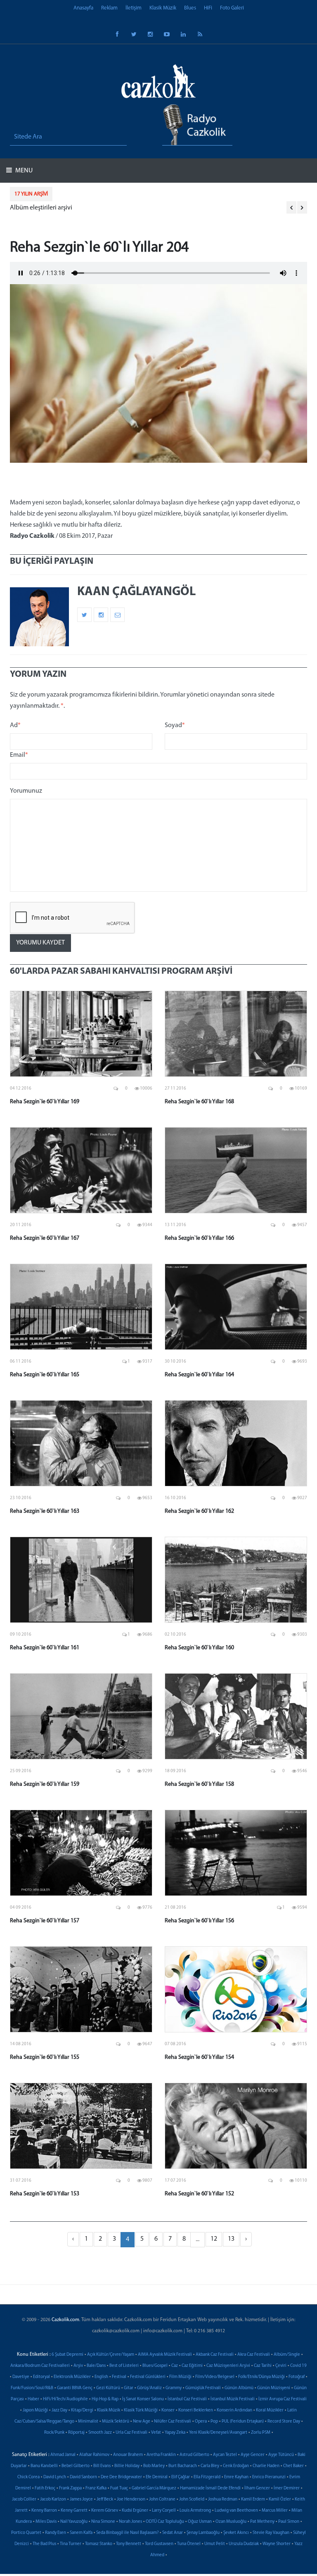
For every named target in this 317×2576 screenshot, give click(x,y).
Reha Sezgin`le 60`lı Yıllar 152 (199, 2194)
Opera (201, 2422)
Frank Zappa (70, 2488)
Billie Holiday (127, 2466)
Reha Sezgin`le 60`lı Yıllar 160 (199, 1648)
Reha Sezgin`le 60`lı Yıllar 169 (45, 1102)
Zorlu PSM (261, 2433)
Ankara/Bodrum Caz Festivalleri (40, 2366)
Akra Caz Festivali (254, 2355)
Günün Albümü (239, 2388)
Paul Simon (289, 2522)
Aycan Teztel (225, 2455)
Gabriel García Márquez (154, 2488)
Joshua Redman (223, 2499)
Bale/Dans (96, 2366)
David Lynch (55, 2477)
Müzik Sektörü (116, 2422)
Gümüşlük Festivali (203, 2388)
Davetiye (21, 2377)
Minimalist (88, 2422)
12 (214, 2239)
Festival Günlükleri (148, 2377)
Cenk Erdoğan (236, 2466)
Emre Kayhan (236, 2477)
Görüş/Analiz (149, 2388)
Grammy (174, 2388)
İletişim (134, 8)
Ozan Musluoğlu (231, 2522)
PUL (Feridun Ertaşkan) (243, 2422)
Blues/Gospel (155, 2366)
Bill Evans (102, 2466)
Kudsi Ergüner (135, 2511)
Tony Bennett (129, 2544)
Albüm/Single (287, 2355)
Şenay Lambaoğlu (203, 2533)
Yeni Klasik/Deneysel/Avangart (218, 2433)
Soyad (175, 725)
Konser (168, 2410)
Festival (119, 2377)
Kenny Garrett (74, 2511)
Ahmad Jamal (63, 2455)
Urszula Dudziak (244, 2544)
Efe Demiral (157, 2477)
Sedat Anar (173, 2533)
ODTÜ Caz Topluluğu (165, 2522)
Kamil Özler (280, 2499)
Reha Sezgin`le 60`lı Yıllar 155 (45, 2057)
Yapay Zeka (175, 2433)
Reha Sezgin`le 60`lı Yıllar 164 (199, 1375)
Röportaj (76, 2433)
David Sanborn (83, 2477)
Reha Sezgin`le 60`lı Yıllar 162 (199, 1511)
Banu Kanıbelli (44, 2466)
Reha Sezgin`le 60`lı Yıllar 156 (199, 1921)
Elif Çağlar (181, 2477)
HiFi (208, 8)
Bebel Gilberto (76, 2466)
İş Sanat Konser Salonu (143, 2399)
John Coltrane (162, 2499)
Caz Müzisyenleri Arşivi (228, 2366)
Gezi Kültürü (108, 2388)
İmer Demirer (287, 2488)
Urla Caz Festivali (131, 2433)
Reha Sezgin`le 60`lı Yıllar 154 (199, 2057)
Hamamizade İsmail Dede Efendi (210, 2488)
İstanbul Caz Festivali (187, 2399)
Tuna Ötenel (189, 2544)
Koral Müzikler (270, 2410)
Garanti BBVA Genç (75, 2388)
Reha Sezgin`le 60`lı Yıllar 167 (45, 1238)
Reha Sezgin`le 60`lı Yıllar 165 (45, 1375)
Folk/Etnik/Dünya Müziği (261, 2377)
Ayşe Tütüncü (281, 2455)
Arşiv (78, 2366)
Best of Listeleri (124, 2366)
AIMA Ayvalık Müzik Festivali (165, 2355)
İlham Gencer (257, 2488)
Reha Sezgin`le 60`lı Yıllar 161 (45, 1648)
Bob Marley (154, 2466)
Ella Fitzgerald (207, 2477)
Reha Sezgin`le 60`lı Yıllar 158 (199, 1784)
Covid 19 (298, 2366)
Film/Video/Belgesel (215, 2377)
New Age (142, 2422)
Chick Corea (28, 2477)
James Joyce (81, 2499)
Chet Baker (293, 2466)
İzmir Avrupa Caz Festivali (283, 2399)
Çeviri (281, 2366)
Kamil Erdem (253, 2499)
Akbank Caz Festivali (215, 2355)
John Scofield (192, 2499)
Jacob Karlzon (53, 2499)
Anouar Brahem (128, 2455)
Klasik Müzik (163, 8)
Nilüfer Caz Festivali (173, 2422)
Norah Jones (130, 2522)
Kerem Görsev (105, 2511)
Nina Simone (103, 2522)
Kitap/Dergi (82, 2410)
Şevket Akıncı (236, 2533)
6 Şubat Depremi (67, 2355)
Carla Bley (210, 2466)
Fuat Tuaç (119, 2488)
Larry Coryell (164, 2511)
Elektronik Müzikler (72, 2377)
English (101, 2377)
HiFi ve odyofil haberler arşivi (56, 208)
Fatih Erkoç (45, 2488)
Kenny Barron (44, 2511)
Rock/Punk (54, 2433)
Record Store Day (284, 2422)
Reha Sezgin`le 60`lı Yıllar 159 (45, 1784)
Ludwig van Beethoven (236, 2511)
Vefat (156, 2433)
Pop (214, 2422)
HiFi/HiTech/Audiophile (65, 2399)
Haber (33, 2399)
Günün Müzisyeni (274, 2388)
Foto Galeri (232, 8)
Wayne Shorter (277, 2544)
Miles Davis (46, 2522)
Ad (15, 725)
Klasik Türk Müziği (141, 2410)
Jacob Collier (24, 2499)
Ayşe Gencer (253, 2455)
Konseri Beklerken (196, 2410)
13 (231, 2239)
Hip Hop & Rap (105, 2399)
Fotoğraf (297, 2377)
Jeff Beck (105, 2499)
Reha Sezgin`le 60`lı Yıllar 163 (45, 1511)
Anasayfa (83, 8)
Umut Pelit (215, 2544)
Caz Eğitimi (192, 2366)
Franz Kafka (96, 2488)
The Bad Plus (44, 2544)
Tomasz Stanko (99, 2544)
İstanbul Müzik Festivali (233, 2399)
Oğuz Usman (200, 2522)
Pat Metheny (262, 2522)
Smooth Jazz (100, 2433)
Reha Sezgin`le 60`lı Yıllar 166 (199, 1238)
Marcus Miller (275, 2511)
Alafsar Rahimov (94, 2455)
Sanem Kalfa (81, 2533)
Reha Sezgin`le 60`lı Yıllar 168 (199, 1102)
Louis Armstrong (195, 2511)
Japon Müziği (35, 2410)
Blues (190, 8)
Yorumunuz (26, 791)
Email (19, 755)
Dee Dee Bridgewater (121, 2477)
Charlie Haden (266, 2466)
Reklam (109, 8)
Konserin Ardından (234, 2410)
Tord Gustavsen (159, 2544)
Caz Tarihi (263, 2366)
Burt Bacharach (183, 2466)
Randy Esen (56, 2533)
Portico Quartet (26, 2533)
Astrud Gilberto (194, 2455)
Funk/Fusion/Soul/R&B (32, 2388)
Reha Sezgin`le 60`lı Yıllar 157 (45, 1921)
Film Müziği (180, 2377)
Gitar (129, 2388)
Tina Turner (71, 2544)
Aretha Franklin (161, 2455)
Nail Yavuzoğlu (74, 2522)
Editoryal (41, 2377)
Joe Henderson (131, 2499)
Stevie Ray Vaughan (271, 2533)
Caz (175, 2366)
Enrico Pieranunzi (269, 2477)
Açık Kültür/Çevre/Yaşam (111, 2355)
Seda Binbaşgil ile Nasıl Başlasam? (127, 2533)
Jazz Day (59, 2410)
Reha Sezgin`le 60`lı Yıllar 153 (45, 2194)
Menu (23, 171)
